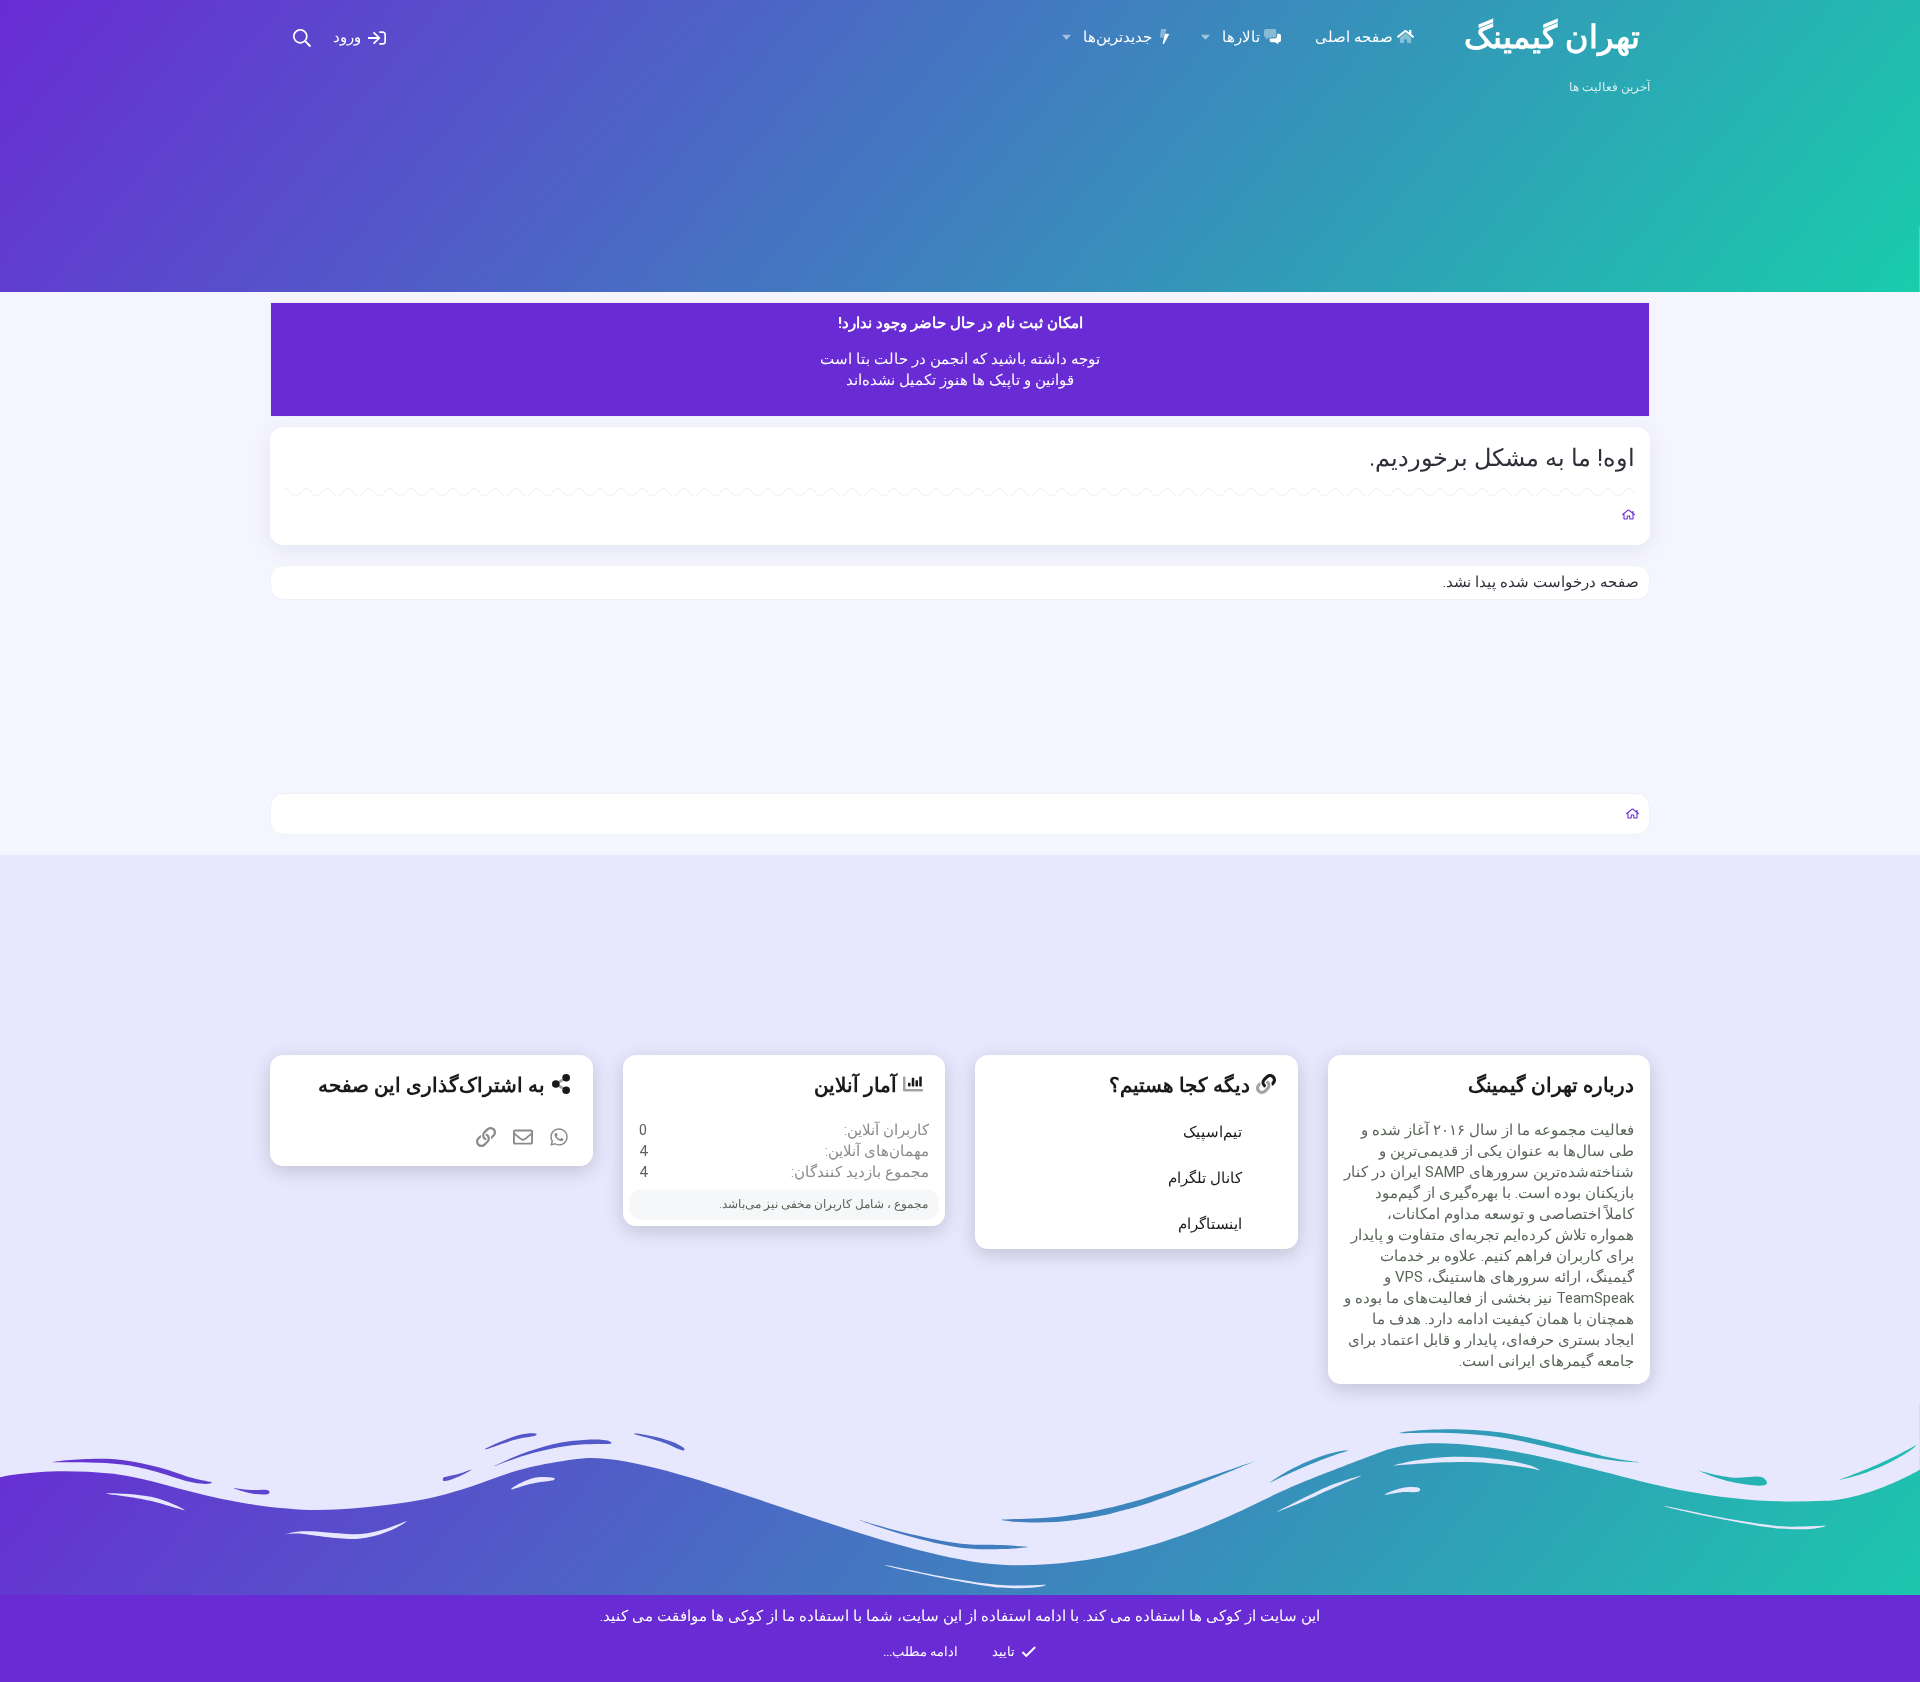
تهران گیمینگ (1552, 37)
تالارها (1241, 37)
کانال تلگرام (1205, 1178)
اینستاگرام (1210, 1224)
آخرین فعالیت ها (1609, 87)
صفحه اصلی (1354, 37)
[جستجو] (301, 37)
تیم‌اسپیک (1212, 1132)
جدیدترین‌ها (1117, 37)
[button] (1206, 37)
